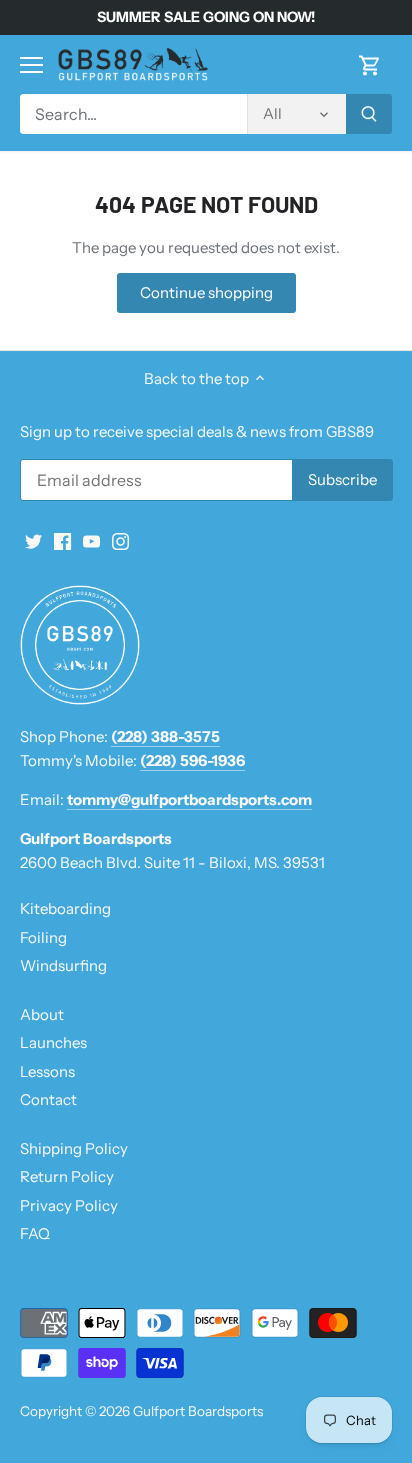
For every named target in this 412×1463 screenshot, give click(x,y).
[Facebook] (62, 540)
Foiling (43, 937)
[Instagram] (120, 540)
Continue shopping (206, 292)
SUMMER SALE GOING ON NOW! (206, 17)
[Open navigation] (31, 65)
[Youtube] (91, 540)
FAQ (35, 1233)
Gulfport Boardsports (198, 1411)
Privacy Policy (69, 1205)
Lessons (47, 1071)
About (42, 1014)
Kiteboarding (65, 908)
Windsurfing (63, 965)
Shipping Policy (74, 1148)
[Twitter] (33, 540)
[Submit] (369, 114)
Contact (48, 1099)
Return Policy (67, 1176)
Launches (53, 1042)
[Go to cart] (370, 64)
